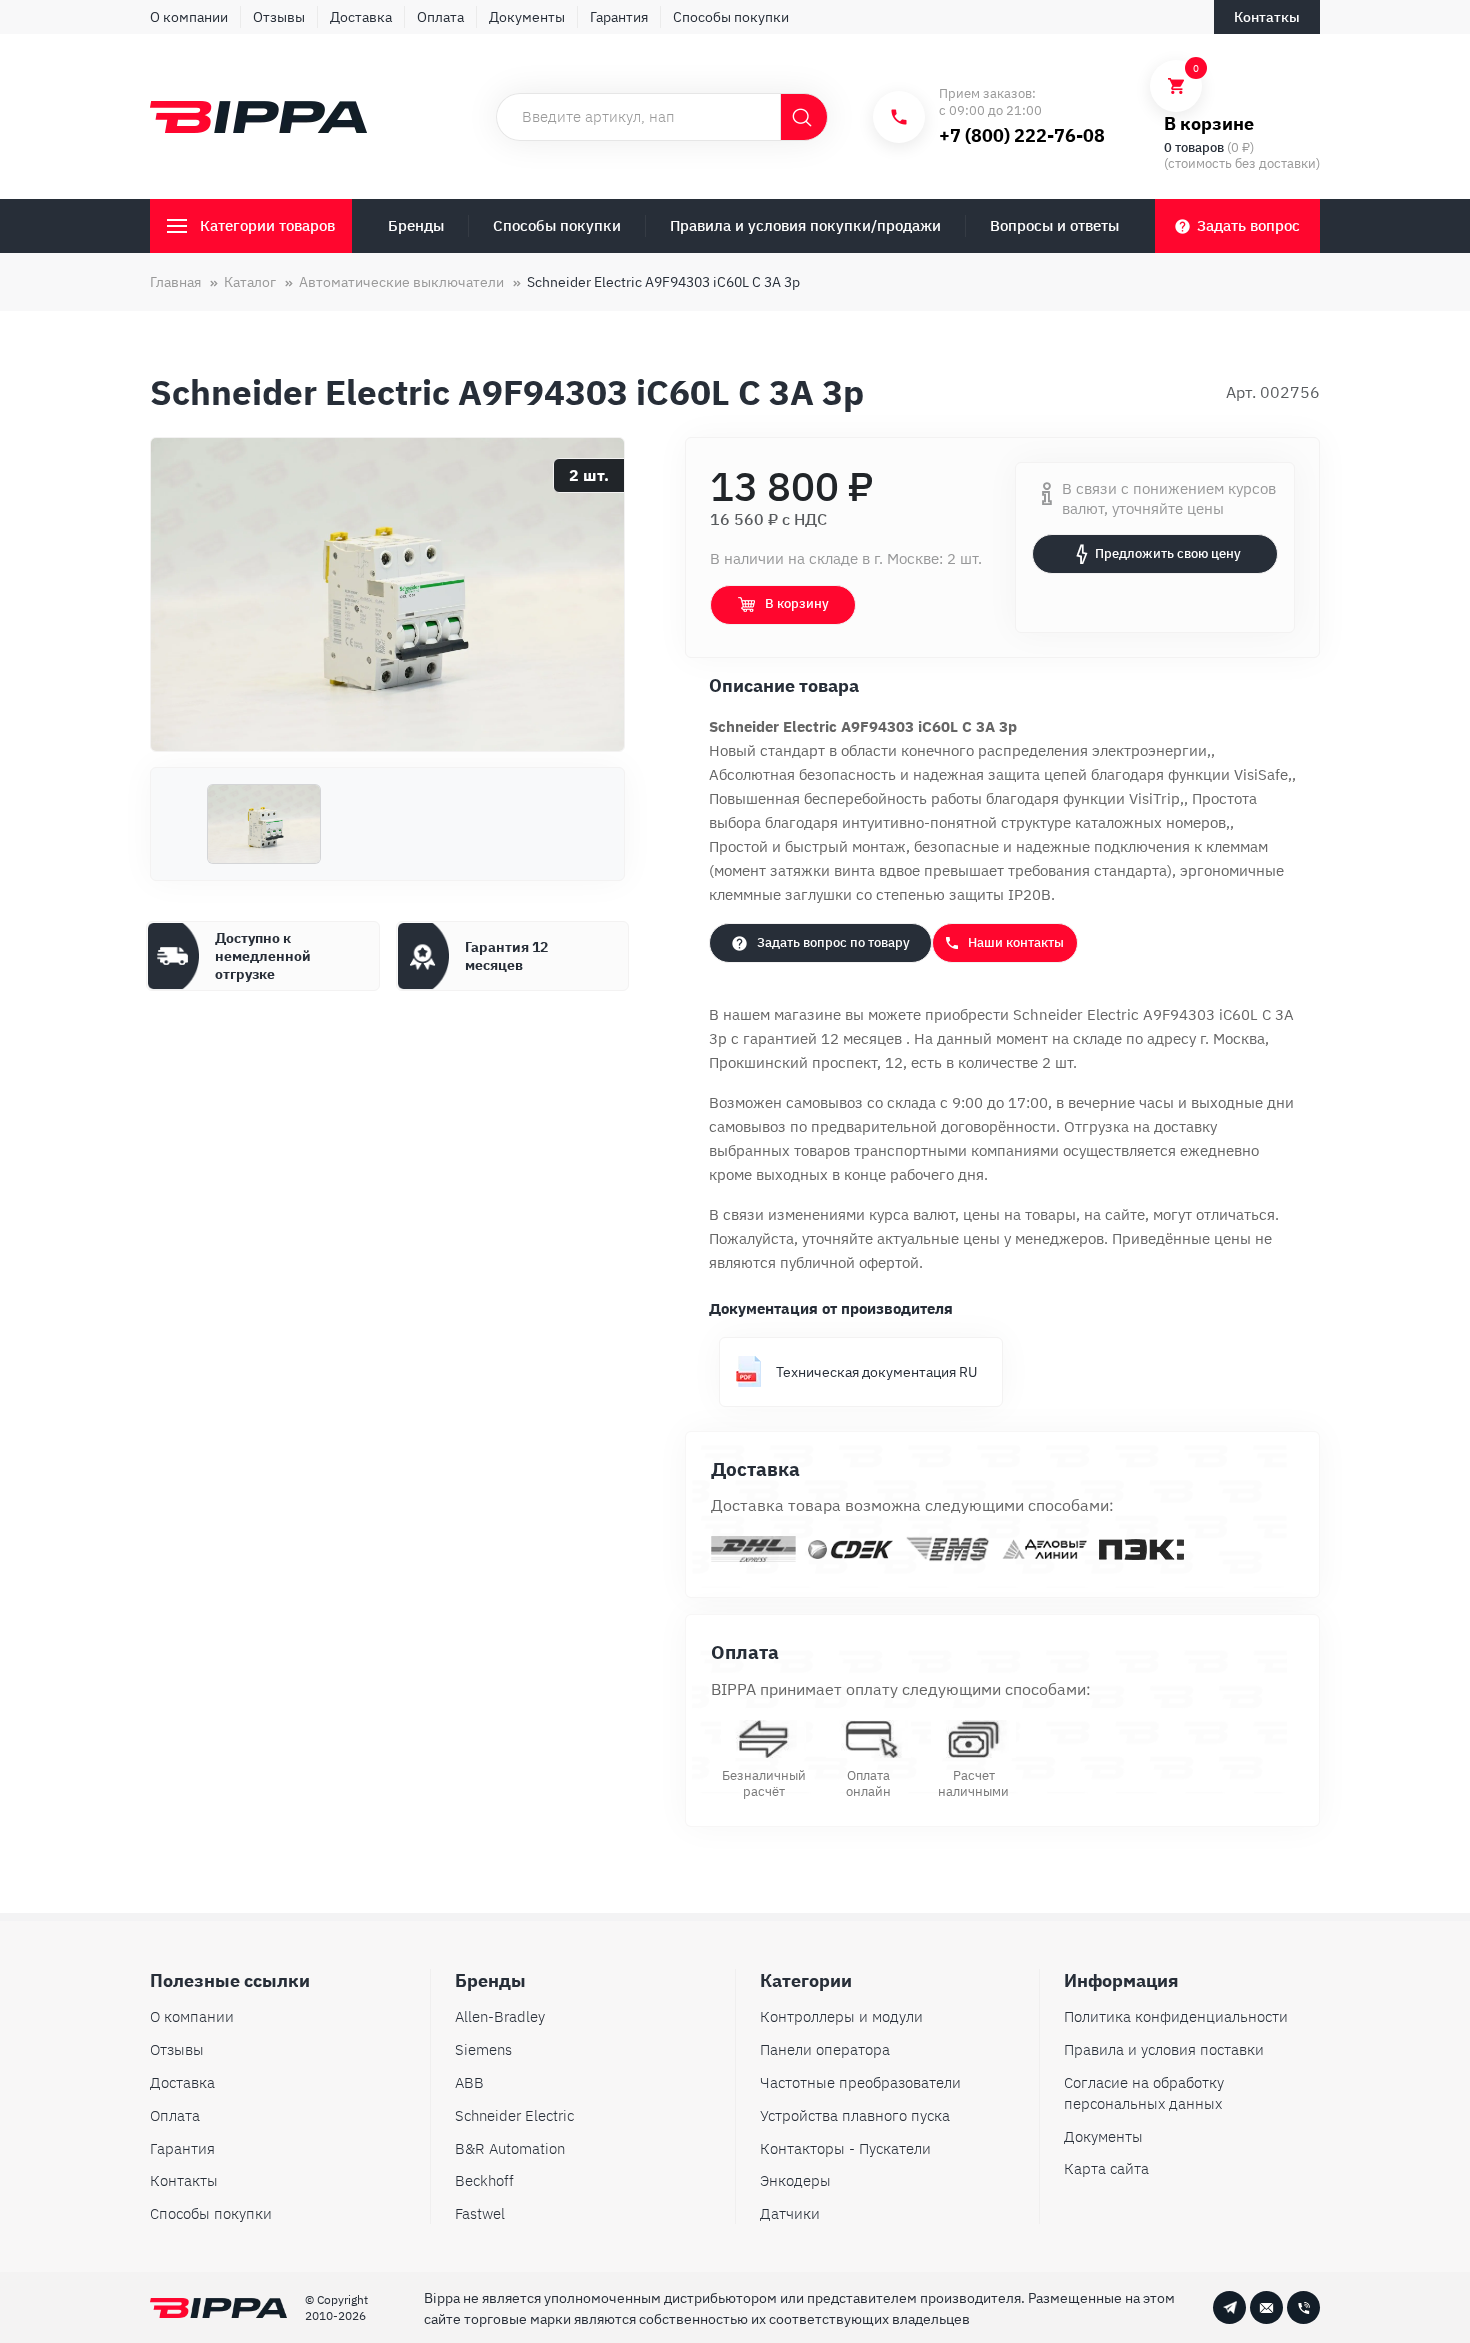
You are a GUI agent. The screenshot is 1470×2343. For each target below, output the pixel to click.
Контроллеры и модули (841, 2016)
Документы (527, 17)
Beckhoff (484, 2180)
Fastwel (480, 2213)
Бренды (416, 225)
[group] (387, 594)
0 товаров (1194, 147)
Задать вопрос (1248, 225)
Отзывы (279, 17)
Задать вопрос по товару (833, 942)
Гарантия (619, 17)
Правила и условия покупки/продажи (805, 225)
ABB (469, 2082)
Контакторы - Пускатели (845, 2148)
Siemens (483, 2049)
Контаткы (1267, 17)
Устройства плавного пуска (855, 2115)
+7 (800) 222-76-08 (1022, 135)
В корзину (797, 603)
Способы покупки (731, 17)
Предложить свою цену (1168, 553)
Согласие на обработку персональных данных (1144, 2093)
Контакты (184, 2180)
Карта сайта (1106, 2168)
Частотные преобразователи (860, 2082)
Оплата (440, 17)
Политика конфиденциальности (1176, 2016)
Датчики (790, 2213)
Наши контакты (1016, 942)
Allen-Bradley (500, 2016)
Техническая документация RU (876, 1372)
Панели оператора (825, 2049)
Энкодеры (795, 2180)
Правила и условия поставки (1164, 2049)
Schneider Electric (514, 2115)
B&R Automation (510, 2148)
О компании (189, 17)
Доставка (361, 17)
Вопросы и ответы (1054, 225)
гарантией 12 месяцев (824, 1038)
